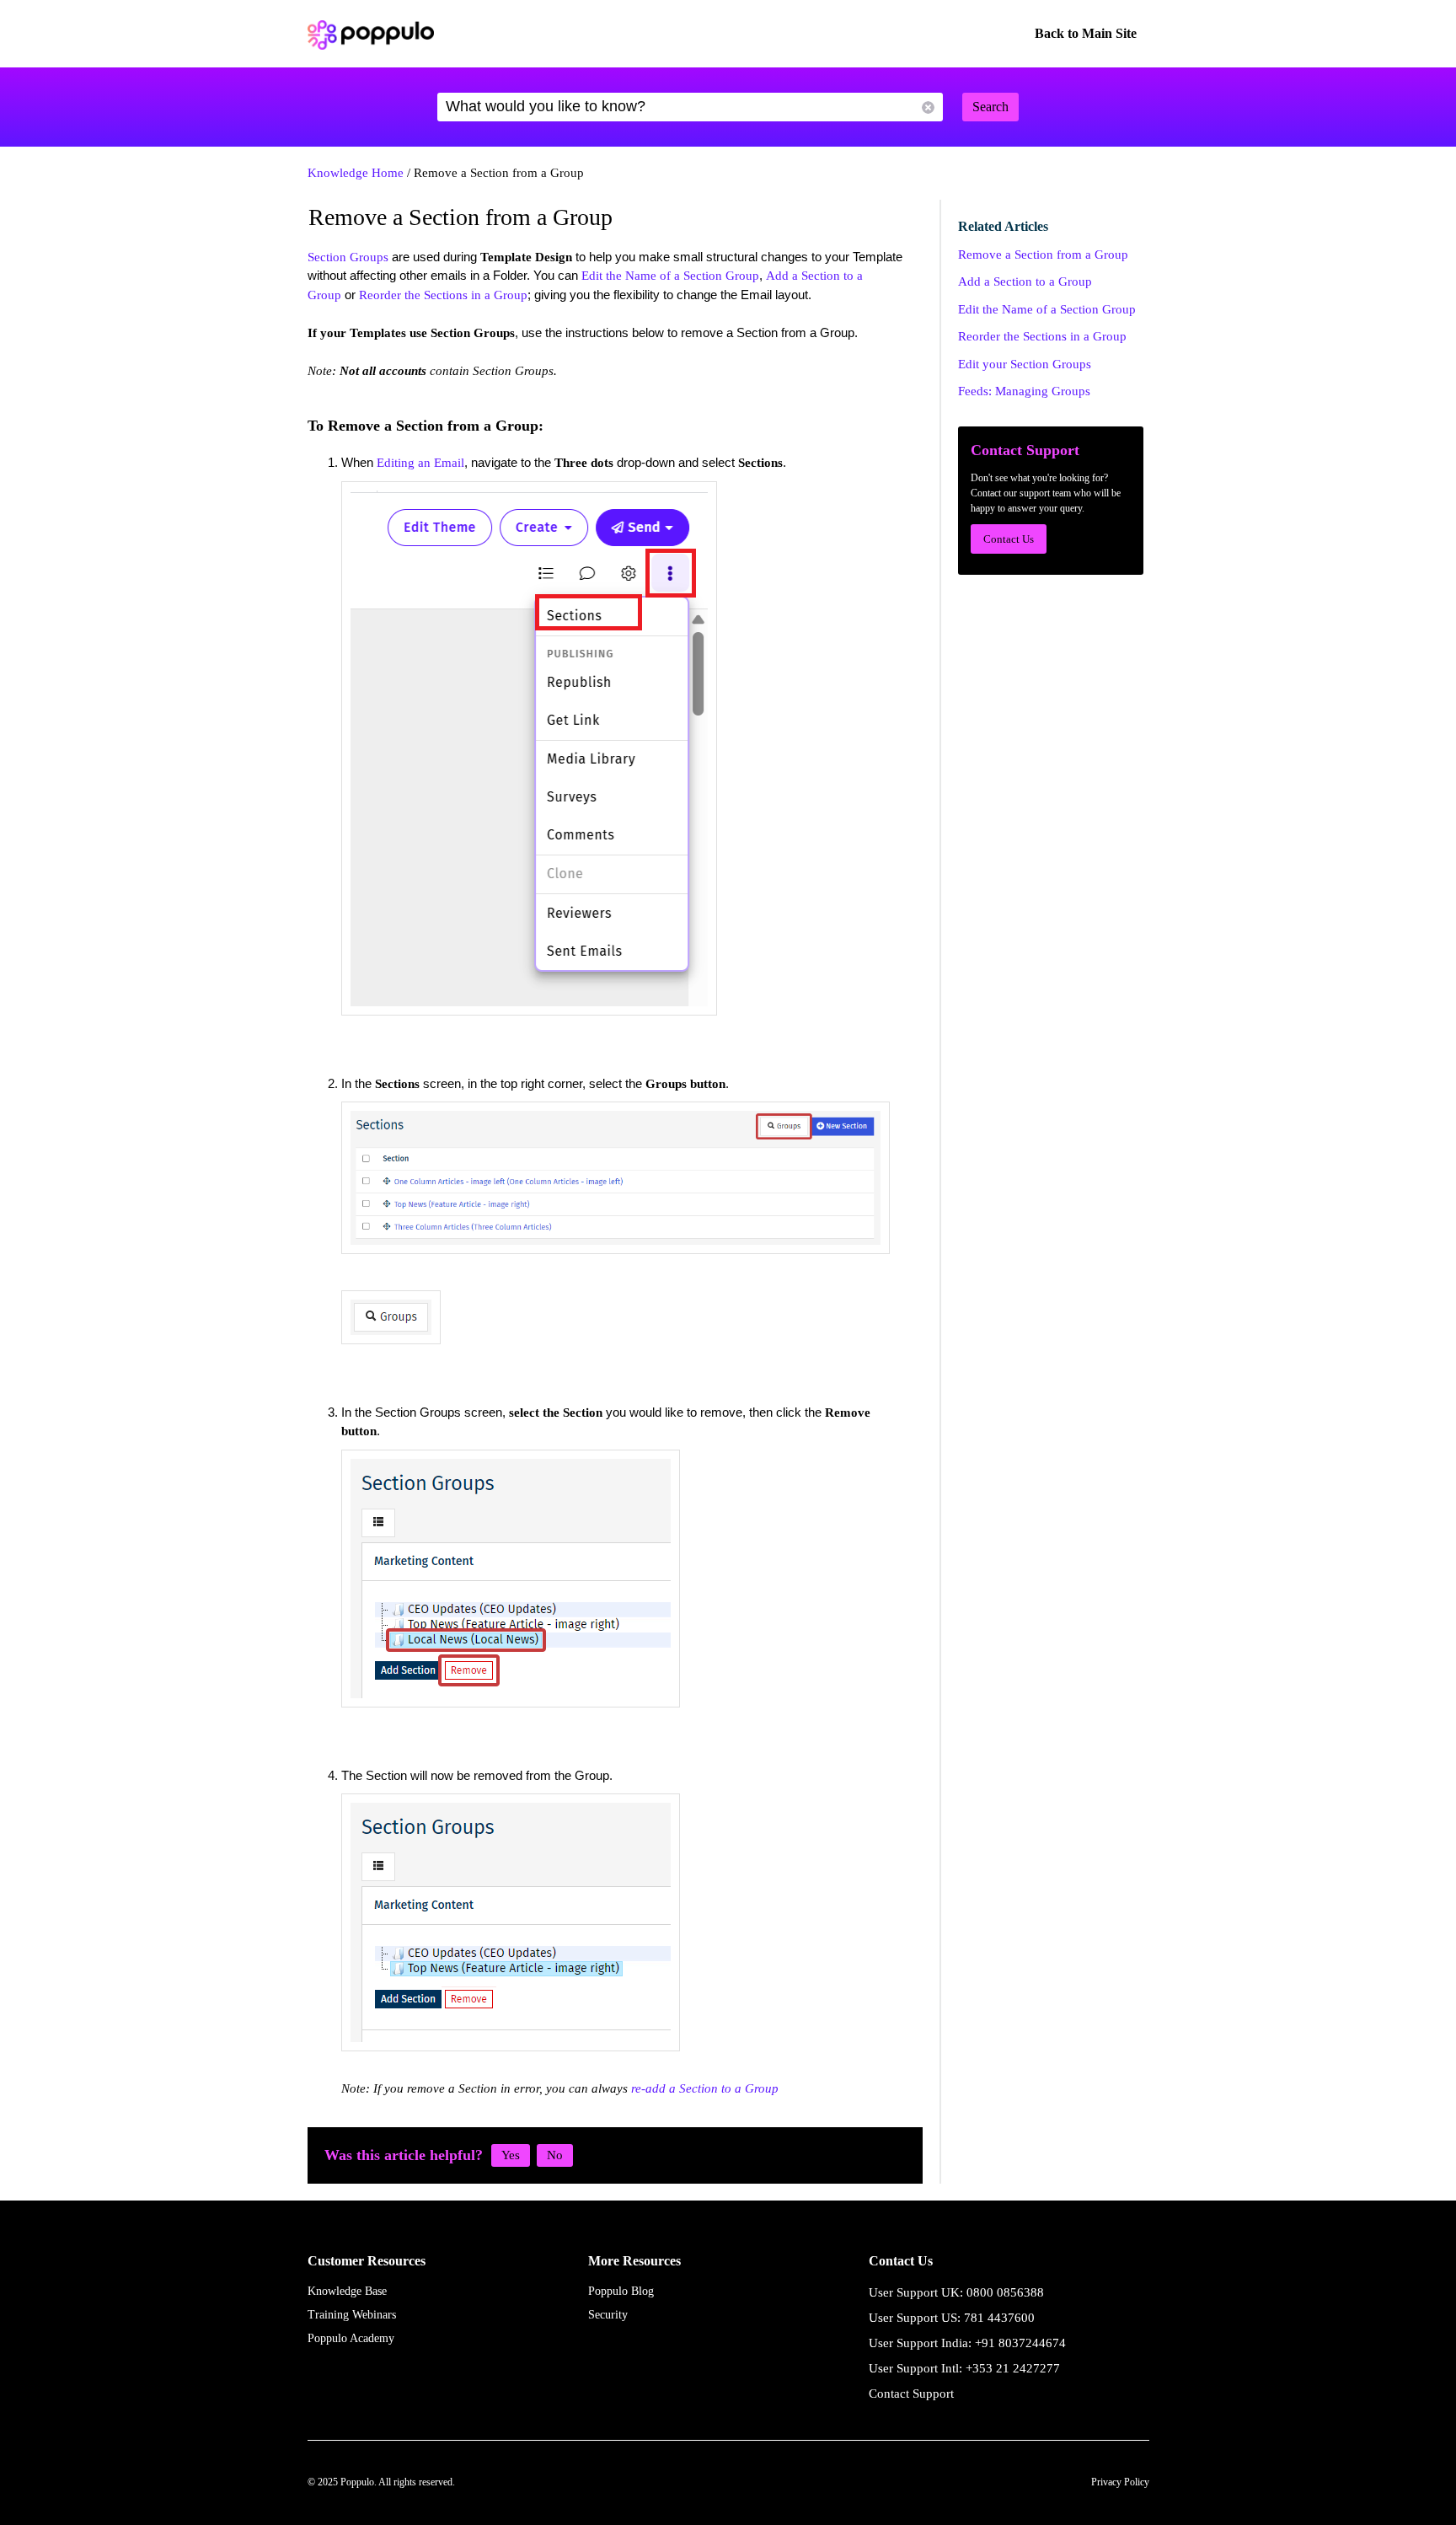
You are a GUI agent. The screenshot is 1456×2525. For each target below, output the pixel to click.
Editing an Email (420, 463)
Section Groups (348, 257)
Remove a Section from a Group (1043, 255)
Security (608, 2315)
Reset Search (928, 107)
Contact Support (911, 2394)
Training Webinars (352, 2315)
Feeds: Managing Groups (1024, 391)
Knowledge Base (347, 2291)
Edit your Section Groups (1025, 364)
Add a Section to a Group (1025, 281)
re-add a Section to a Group (705, 2088)
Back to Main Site (1086, 33)
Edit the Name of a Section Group (670, 276)
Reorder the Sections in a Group (443, 295)
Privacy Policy (1120, 2482)
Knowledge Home (356, 173)
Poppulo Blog (621, 2291)
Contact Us (1009, 539)
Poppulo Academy (351, 2338)
